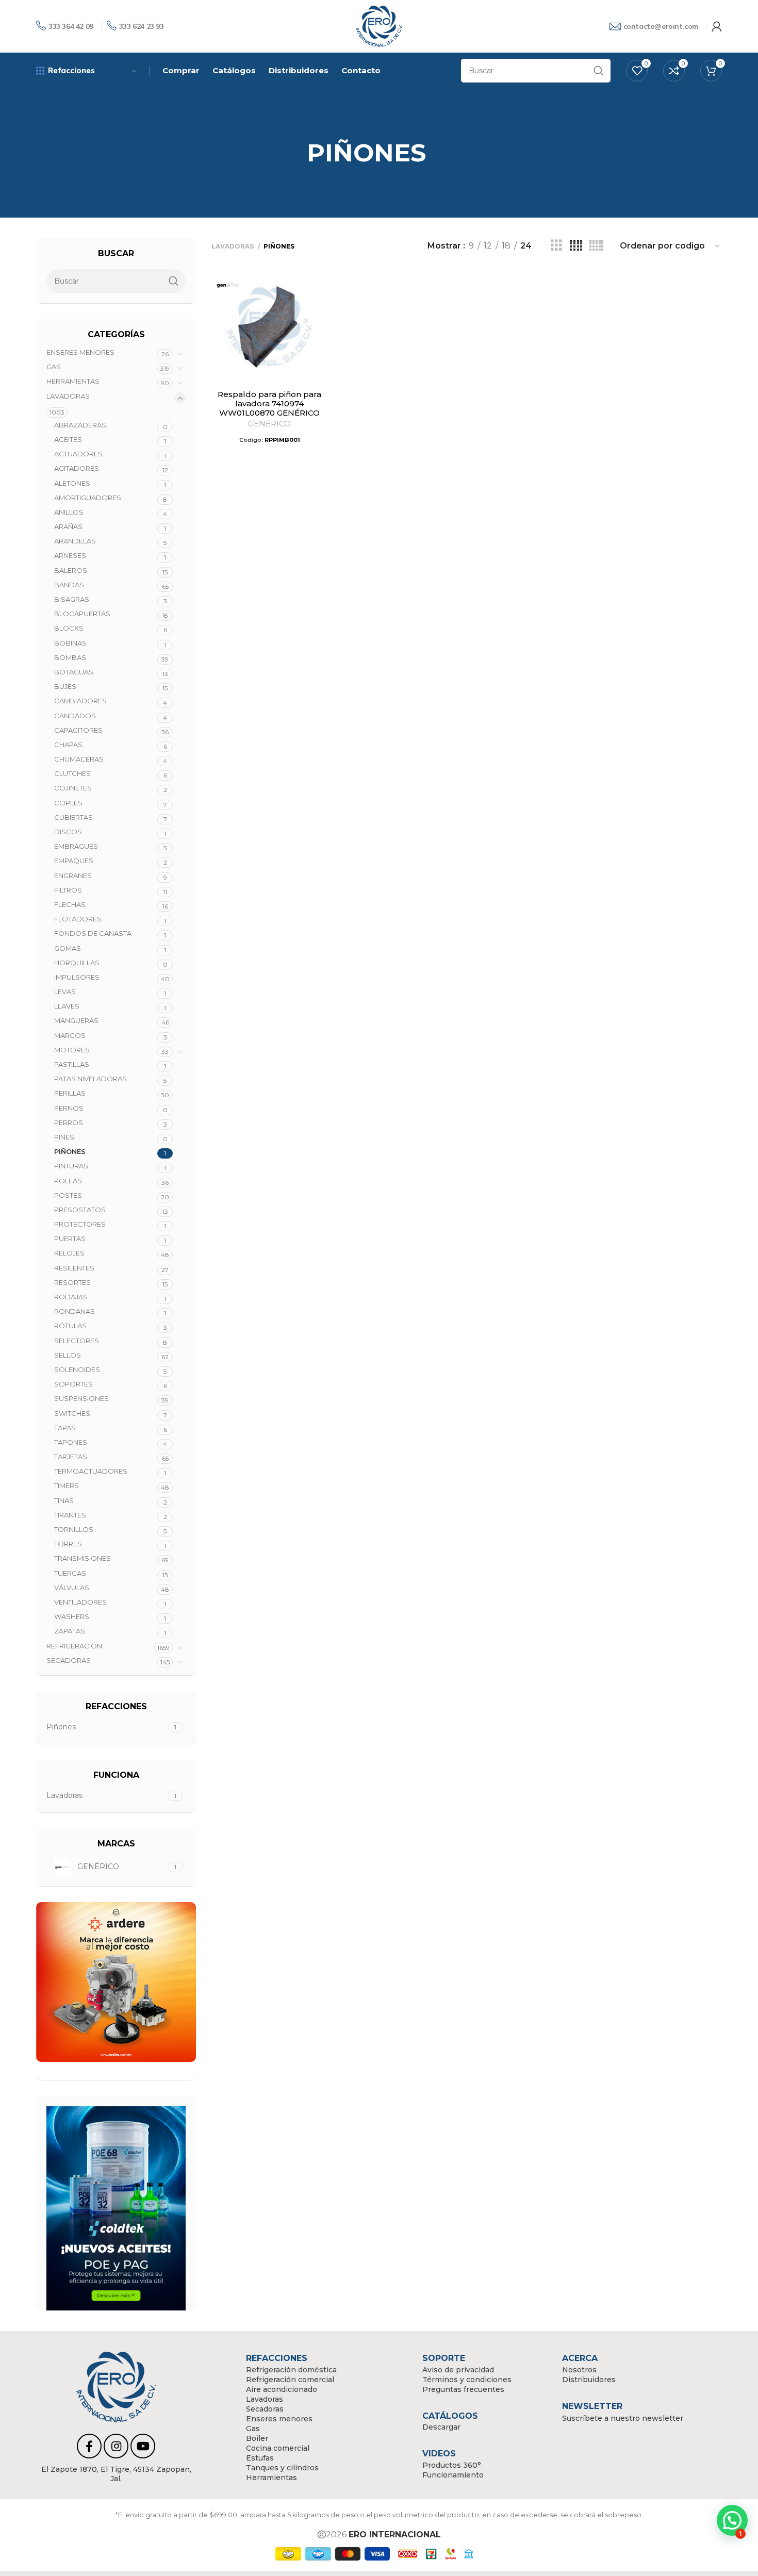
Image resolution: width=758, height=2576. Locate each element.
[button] (732, 2520)
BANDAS (69, 585)
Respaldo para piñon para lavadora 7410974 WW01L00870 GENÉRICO (269, 403)
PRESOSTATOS (80, 1210)
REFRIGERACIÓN (74, 1646)
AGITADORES (77, 468)
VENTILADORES (80, 1602)
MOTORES (72, 1050)
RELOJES (69, 1253)
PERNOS (69, 1108)
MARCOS (70, 1035)
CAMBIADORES (80, 701)
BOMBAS (70, 657)
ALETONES (72, 483)
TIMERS (67, 1485)
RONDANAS (75, 1311)
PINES (64, 1137)
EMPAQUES (74, 861)
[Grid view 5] (596, 246)
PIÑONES (70, 1151)
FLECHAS (70, 904)
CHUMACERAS (79, 759)
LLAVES (67, 1006)
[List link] (116, 2474)
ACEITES (68, 439)
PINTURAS (71, 1166)
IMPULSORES (77, 977)
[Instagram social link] (116, 2446)
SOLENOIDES (77, 1369)
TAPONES (71, 1442)
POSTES (68, 1195)
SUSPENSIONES (81, 1398)
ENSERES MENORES (80, 352)
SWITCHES (72, 1413)
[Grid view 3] (556, 246)
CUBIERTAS (73, 817)
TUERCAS (70, 1573)
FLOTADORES (78, 919)
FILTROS (68, 890)
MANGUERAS (76, 1020)
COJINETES (73, 788)
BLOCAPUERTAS (82, 614)
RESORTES (72, 1282)
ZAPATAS (70, 1631)
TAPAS (65, 1428)
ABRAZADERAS (80, 425)
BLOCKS (69, 628)
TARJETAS (71, 1457)
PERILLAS (70, 1093)
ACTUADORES (78, 454)
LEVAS (65, 992)
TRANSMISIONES (83, 1558)
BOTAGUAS (74, 672)
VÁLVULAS (72, 1588)
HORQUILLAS (77, 963)
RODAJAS (71, 1297)
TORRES (68, 1544)
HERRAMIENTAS (73, 381)
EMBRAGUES (76, 846)
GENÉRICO (269, 424)
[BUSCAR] (599, 71)
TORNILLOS (74, 1529)
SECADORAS (69, 1660)
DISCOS (68, 832)
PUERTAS (70, 1239)
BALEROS (71, 570)
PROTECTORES (80, 1224)
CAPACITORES (78, 730)
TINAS (64, 1500)
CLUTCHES (72, 773)
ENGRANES (73, 876)
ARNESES (70, 555)
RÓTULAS (70, 1326)
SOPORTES (73, 1384)
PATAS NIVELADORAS (90, 1079)
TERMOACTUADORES (91, 1471)
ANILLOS (69, 512)
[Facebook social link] (89, 2446)
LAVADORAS (68, 396)
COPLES (68, 803)
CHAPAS (68, 745)
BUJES (65, 686)
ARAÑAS (68, 526)
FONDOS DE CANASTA (93, 933)
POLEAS (68, 1181)
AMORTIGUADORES (88, 498)
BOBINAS (70, 643)
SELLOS (68, 1355)
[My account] (717, 26)
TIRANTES (70, 1515)
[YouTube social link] (143, 2446)
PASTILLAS (72, 1064)
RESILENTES (74, 1268)
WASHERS (72, 1616)
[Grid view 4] (576, 246)
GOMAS (68, 948)
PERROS (69, 1122)
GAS (54, 367)
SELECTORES (77, 1341)
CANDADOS (75, 716)
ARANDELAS (75, 541)
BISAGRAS (72, 599)
